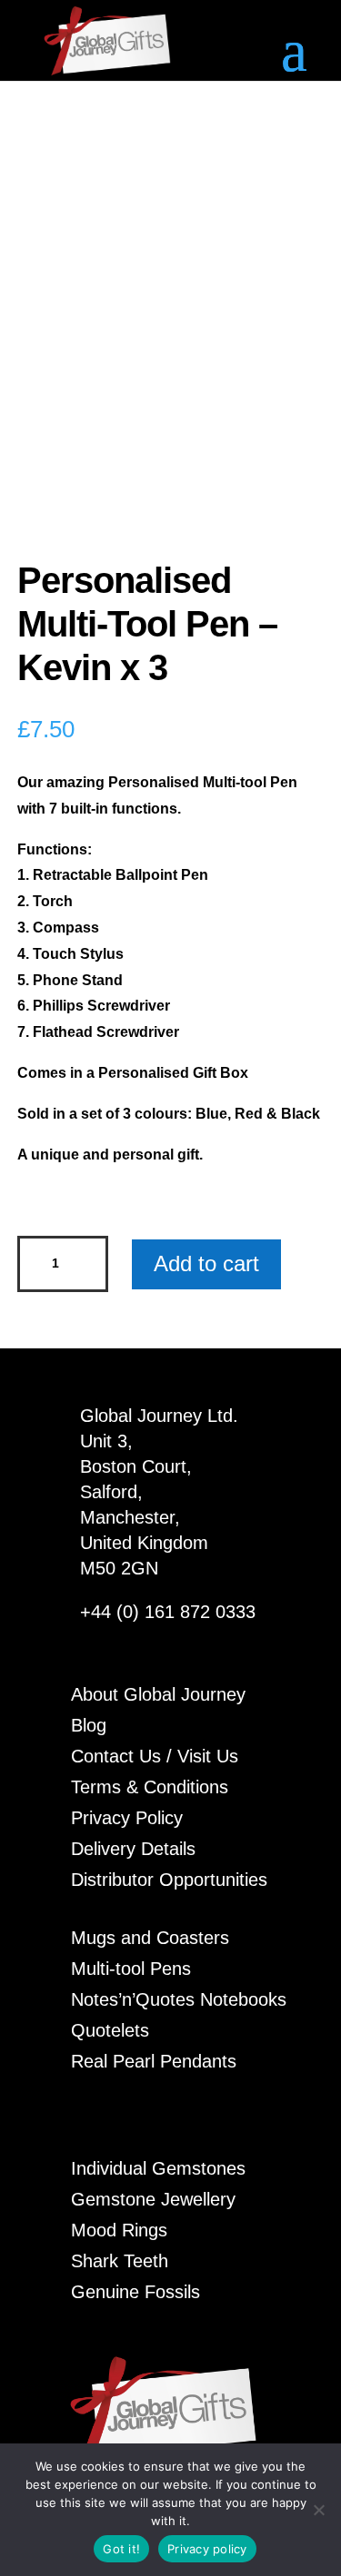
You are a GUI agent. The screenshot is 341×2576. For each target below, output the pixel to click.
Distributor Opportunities (169, 1880)
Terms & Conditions (150, 1787)
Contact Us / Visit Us (155, 1756)
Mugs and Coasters (150, 1938)
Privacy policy (207, 2549)
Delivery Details (133, 1849)
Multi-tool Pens (131, 1969)
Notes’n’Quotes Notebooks (179, 1999)
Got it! (121, 2549)
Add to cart (206, 1263)
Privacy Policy (127, 1818)
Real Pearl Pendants (154, 2061)
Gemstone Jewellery (153, 2199)
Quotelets (110, 2030)
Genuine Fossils (135, 2292)
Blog (89, 1725)
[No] (318, 2510)
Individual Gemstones (158, 2168)
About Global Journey (158, 1694)
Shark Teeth (120, 2261)
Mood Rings (119, 2230)
